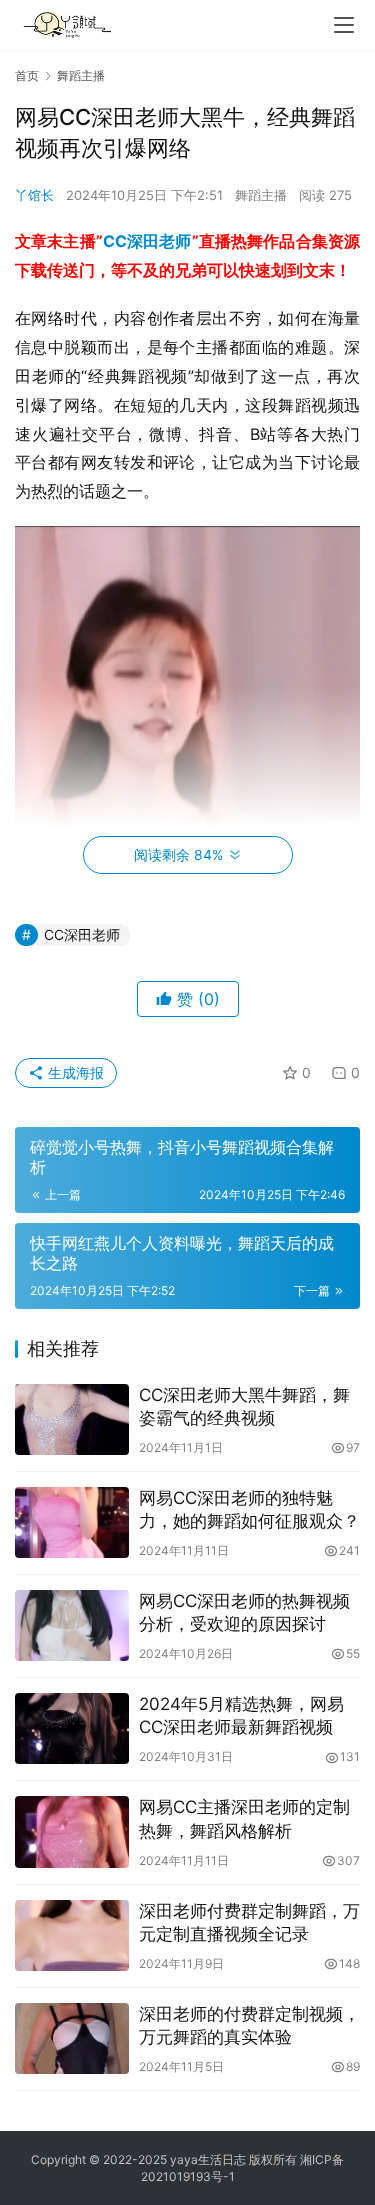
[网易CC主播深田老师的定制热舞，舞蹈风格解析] (72, 1831)
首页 (27, 75)
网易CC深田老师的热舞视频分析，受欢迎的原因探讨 (244, 1612)
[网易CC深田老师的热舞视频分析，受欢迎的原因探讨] (72, 1625)
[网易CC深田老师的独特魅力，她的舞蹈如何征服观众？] (72, 1522)
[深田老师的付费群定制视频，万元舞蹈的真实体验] (72, 2038)
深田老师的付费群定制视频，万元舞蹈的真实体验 (249, 2025)
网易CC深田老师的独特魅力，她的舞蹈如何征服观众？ (249, 1509)
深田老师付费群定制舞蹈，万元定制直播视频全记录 (249, 1922)
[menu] (344, 25)
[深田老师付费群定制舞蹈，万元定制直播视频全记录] (72, 1935)
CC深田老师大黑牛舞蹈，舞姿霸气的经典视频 (244, 1406)
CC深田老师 (147, 241)
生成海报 (74, 1072)
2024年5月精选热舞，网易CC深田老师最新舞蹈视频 (241, 1715)
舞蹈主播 (261, 195)
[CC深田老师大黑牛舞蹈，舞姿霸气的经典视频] (72, 1419)
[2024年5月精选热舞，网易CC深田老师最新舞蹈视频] (72, 1728)
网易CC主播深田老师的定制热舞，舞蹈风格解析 (244, 1818)
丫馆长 (34, 195)
